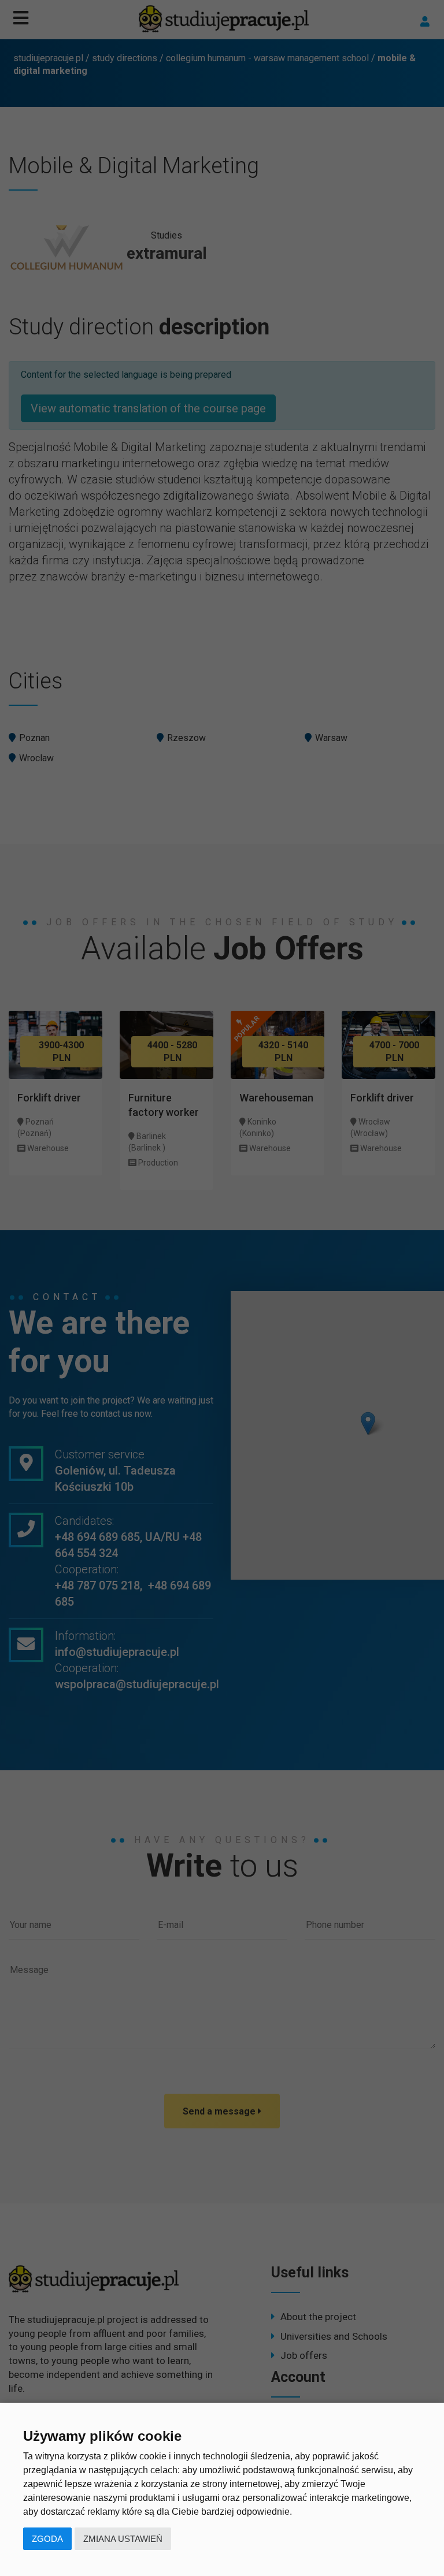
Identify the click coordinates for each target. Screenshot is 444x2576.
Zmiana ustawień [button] (123, 2539)
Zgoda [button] (47, 2539)
